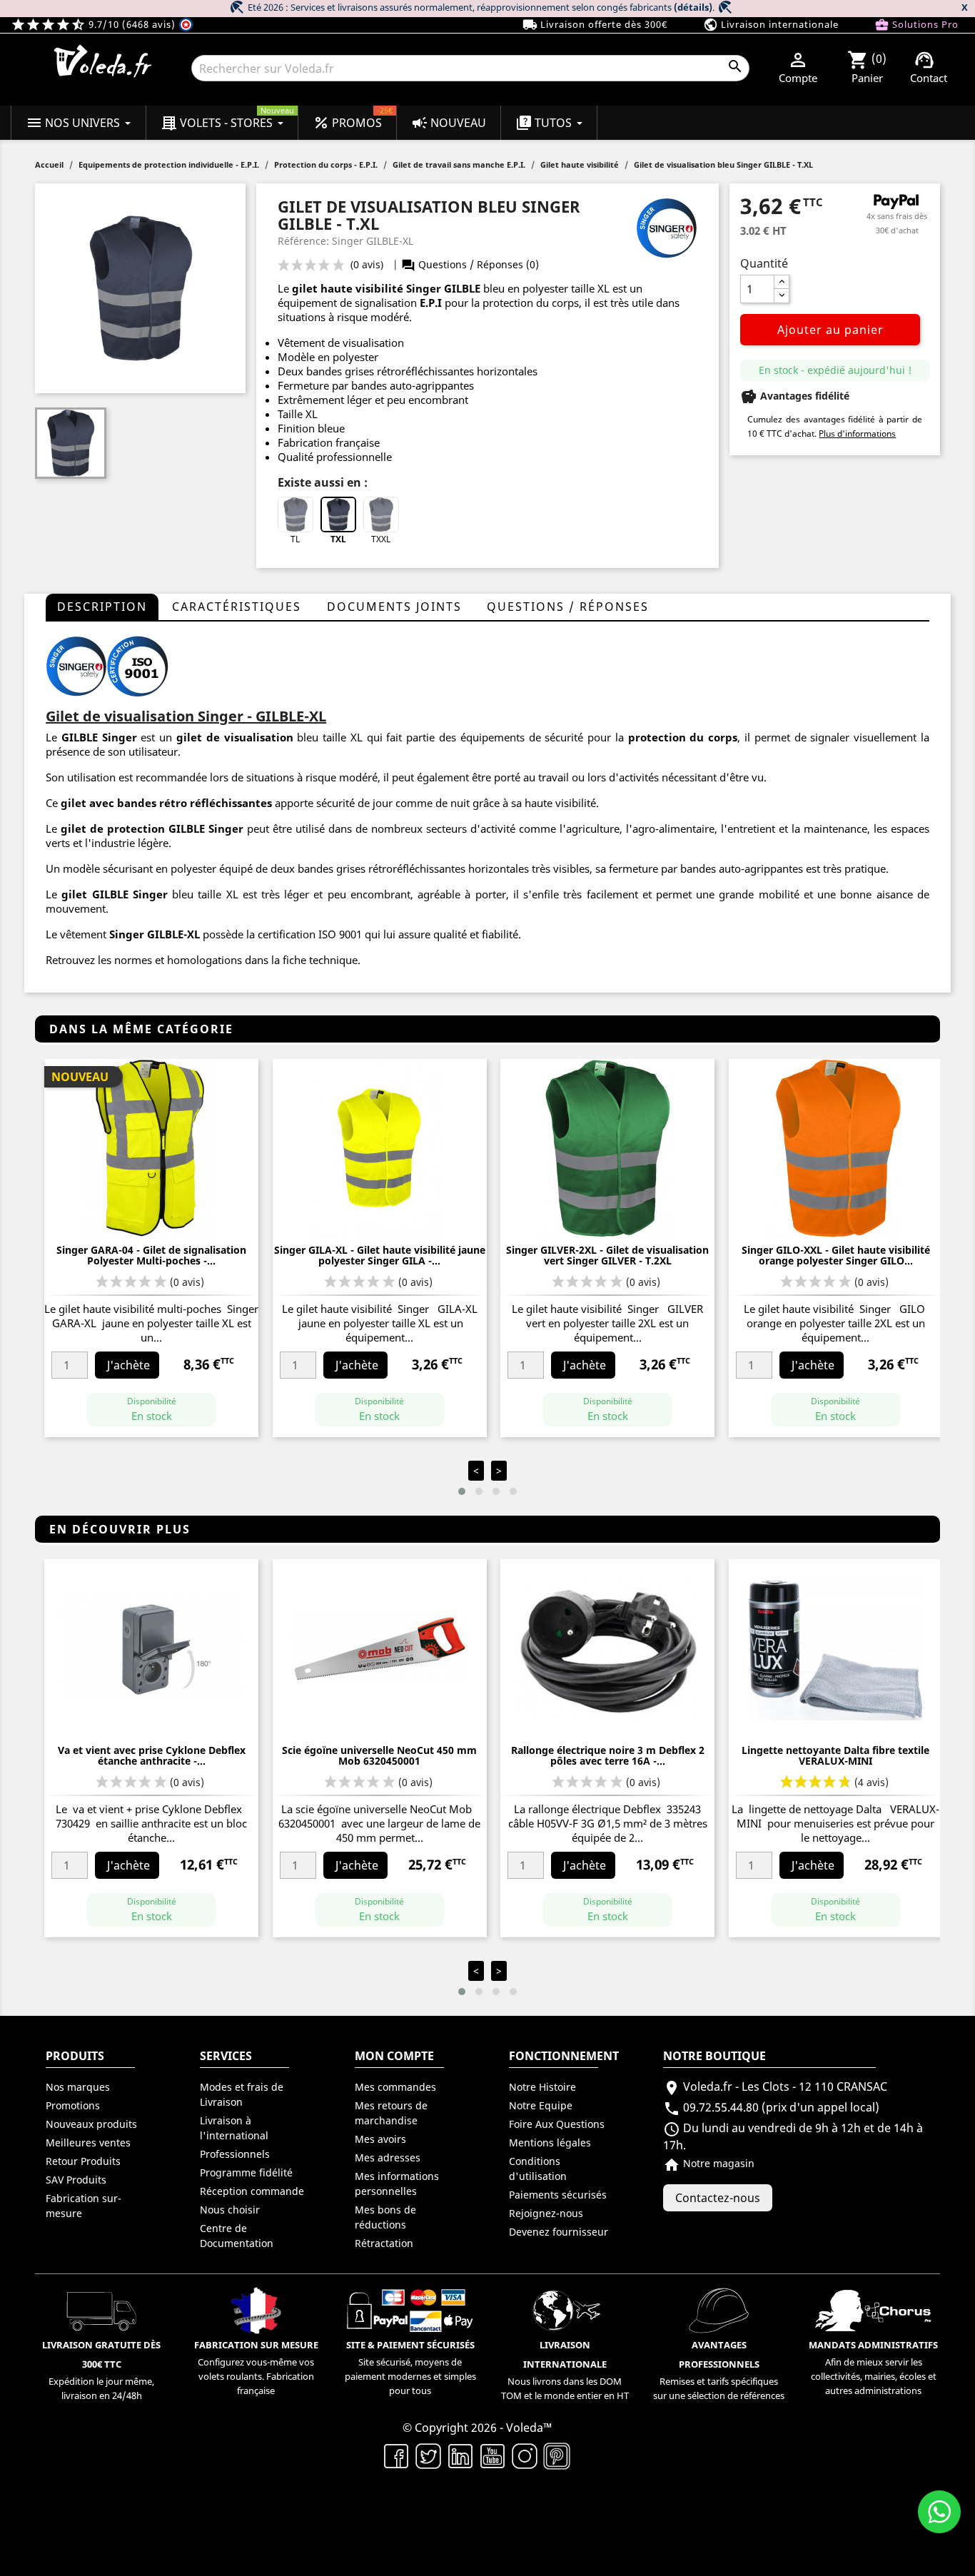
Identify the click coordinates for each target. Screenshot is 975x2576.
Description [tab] (102, 607)
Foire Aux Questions (557, 2124)
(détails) (693, 7)
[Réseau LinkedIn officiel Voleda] (461, 2455)
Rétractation (384, 2243)
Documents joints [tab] (394, 607)
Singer (127, 934)
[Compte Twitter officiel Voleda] (429, 2455)
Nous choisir (230, 2210)
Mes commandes (395, 2087)
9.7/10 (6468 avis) (95, 24)
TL (295, 539)
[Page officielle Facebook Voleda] (396, 2455)
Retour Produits (83, 2161)
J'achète (128, 1365)
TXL (338, 539)
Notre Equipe (541, 2105)
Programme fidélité (246, 2172)
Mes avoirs (380, 2139)
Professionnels (235, 2154)
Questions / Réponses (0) (470, 264)
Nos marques (78, 2087)
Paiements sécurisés (558, 2195)
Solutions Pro (916, 25)
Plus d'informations (857, 433)
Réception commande (252, 2191)
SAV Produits (76, 2180)
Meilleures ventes (88, 2143)
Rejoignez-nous (546, 2213)
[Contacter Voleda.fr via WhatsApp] (939, 2512)
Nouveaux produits (91, 2124)
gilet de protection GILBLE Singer (152, 828)
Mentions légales (550, 2143)
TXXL (381, 539)
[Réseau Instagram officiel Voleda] (525, 2455)
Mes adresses (388, 2157)
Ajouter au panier (830, 330)
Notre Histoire (542, 2087)
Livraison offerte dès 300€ (595, 25)
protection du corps (683, 737)
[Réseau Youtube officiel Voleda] (493, 2455)
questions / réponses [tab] (568, 607)
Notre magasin (709, 2163)
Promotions (73, 2105)
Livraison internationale (771, 25)
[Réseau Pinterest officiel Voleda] (557, 2455)
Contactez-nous (718, 2198)
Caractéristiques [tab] (237, 607)
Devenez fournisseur (559, 2232)
